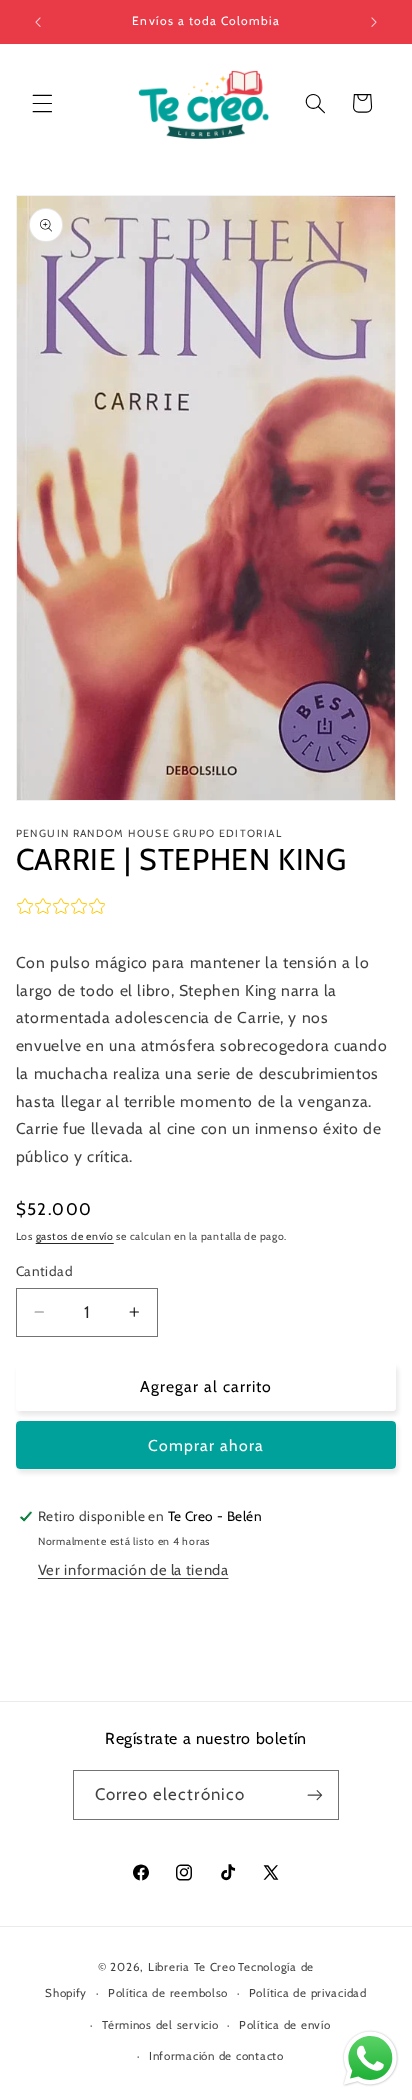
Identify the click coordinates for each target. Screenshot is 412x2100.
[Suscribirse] (315, 1794)
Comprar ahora (206, 1445)
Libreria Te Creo (192, 1967)
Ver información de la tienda (133, 1570)
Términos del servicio (160, 2025)
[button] (42, 103)
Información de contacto (216, 2056)
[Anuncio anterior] (38, 22)
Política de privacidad (308, 1993)
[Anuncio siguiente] (374, 22)
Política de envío (285, 2025)
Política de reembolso (168, 1993)
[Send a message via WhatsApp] (370, 2058)
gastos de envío (75, 1236)
